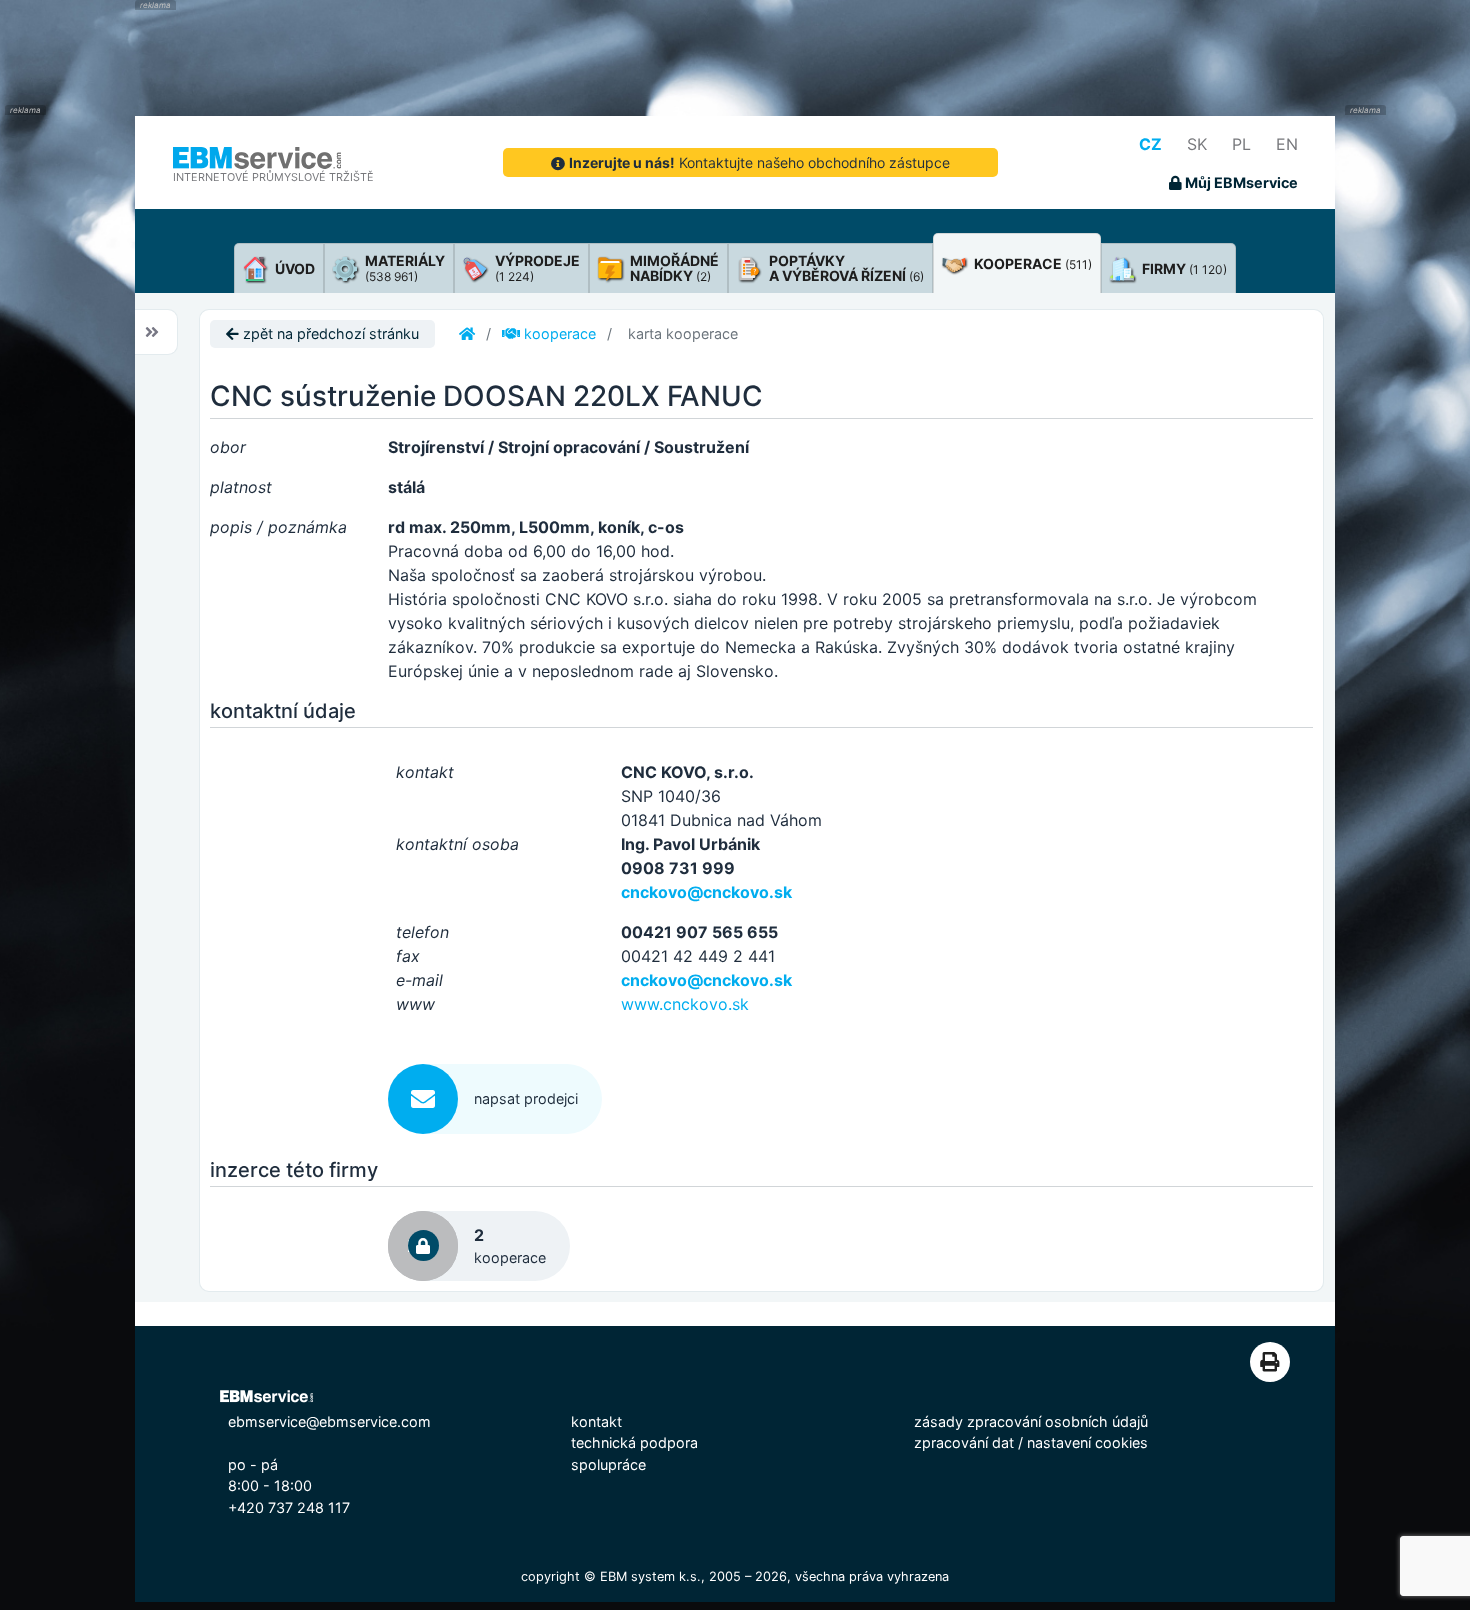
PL (1241, 144)
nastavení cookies (1087, 1442)
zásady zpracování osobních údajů (1031, 1421)
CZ (1150, 144)
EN (1287, 144)
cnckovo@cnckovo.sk (706, 892)
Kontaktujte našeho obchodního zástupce (759, 162)
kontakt (596, 1421)
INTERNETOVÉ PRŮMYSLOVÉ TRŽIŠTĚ (273, 177)
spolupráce (608, 1464)
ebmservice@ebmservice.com (329, 1421)
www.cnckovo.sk (685, 1004)
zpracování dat (964, 1442)
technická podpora (634, 1442)
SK (1197, 144)
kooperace (558, 333)
